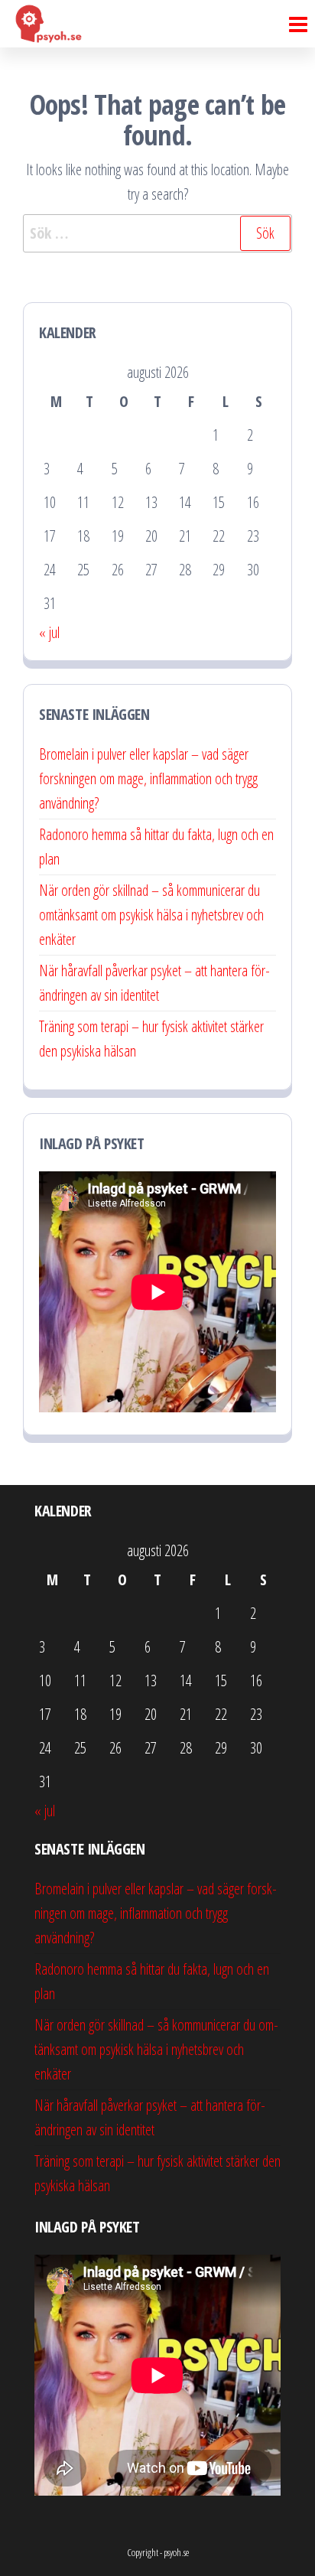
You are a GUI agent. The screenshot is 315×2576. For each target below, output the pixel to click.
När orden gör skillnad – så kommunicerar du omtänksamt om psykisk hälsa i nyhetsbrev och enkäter (151, 915)
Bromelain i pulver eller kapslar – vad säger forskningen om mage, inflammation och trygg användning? (148, 778)
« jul (49, 632)
